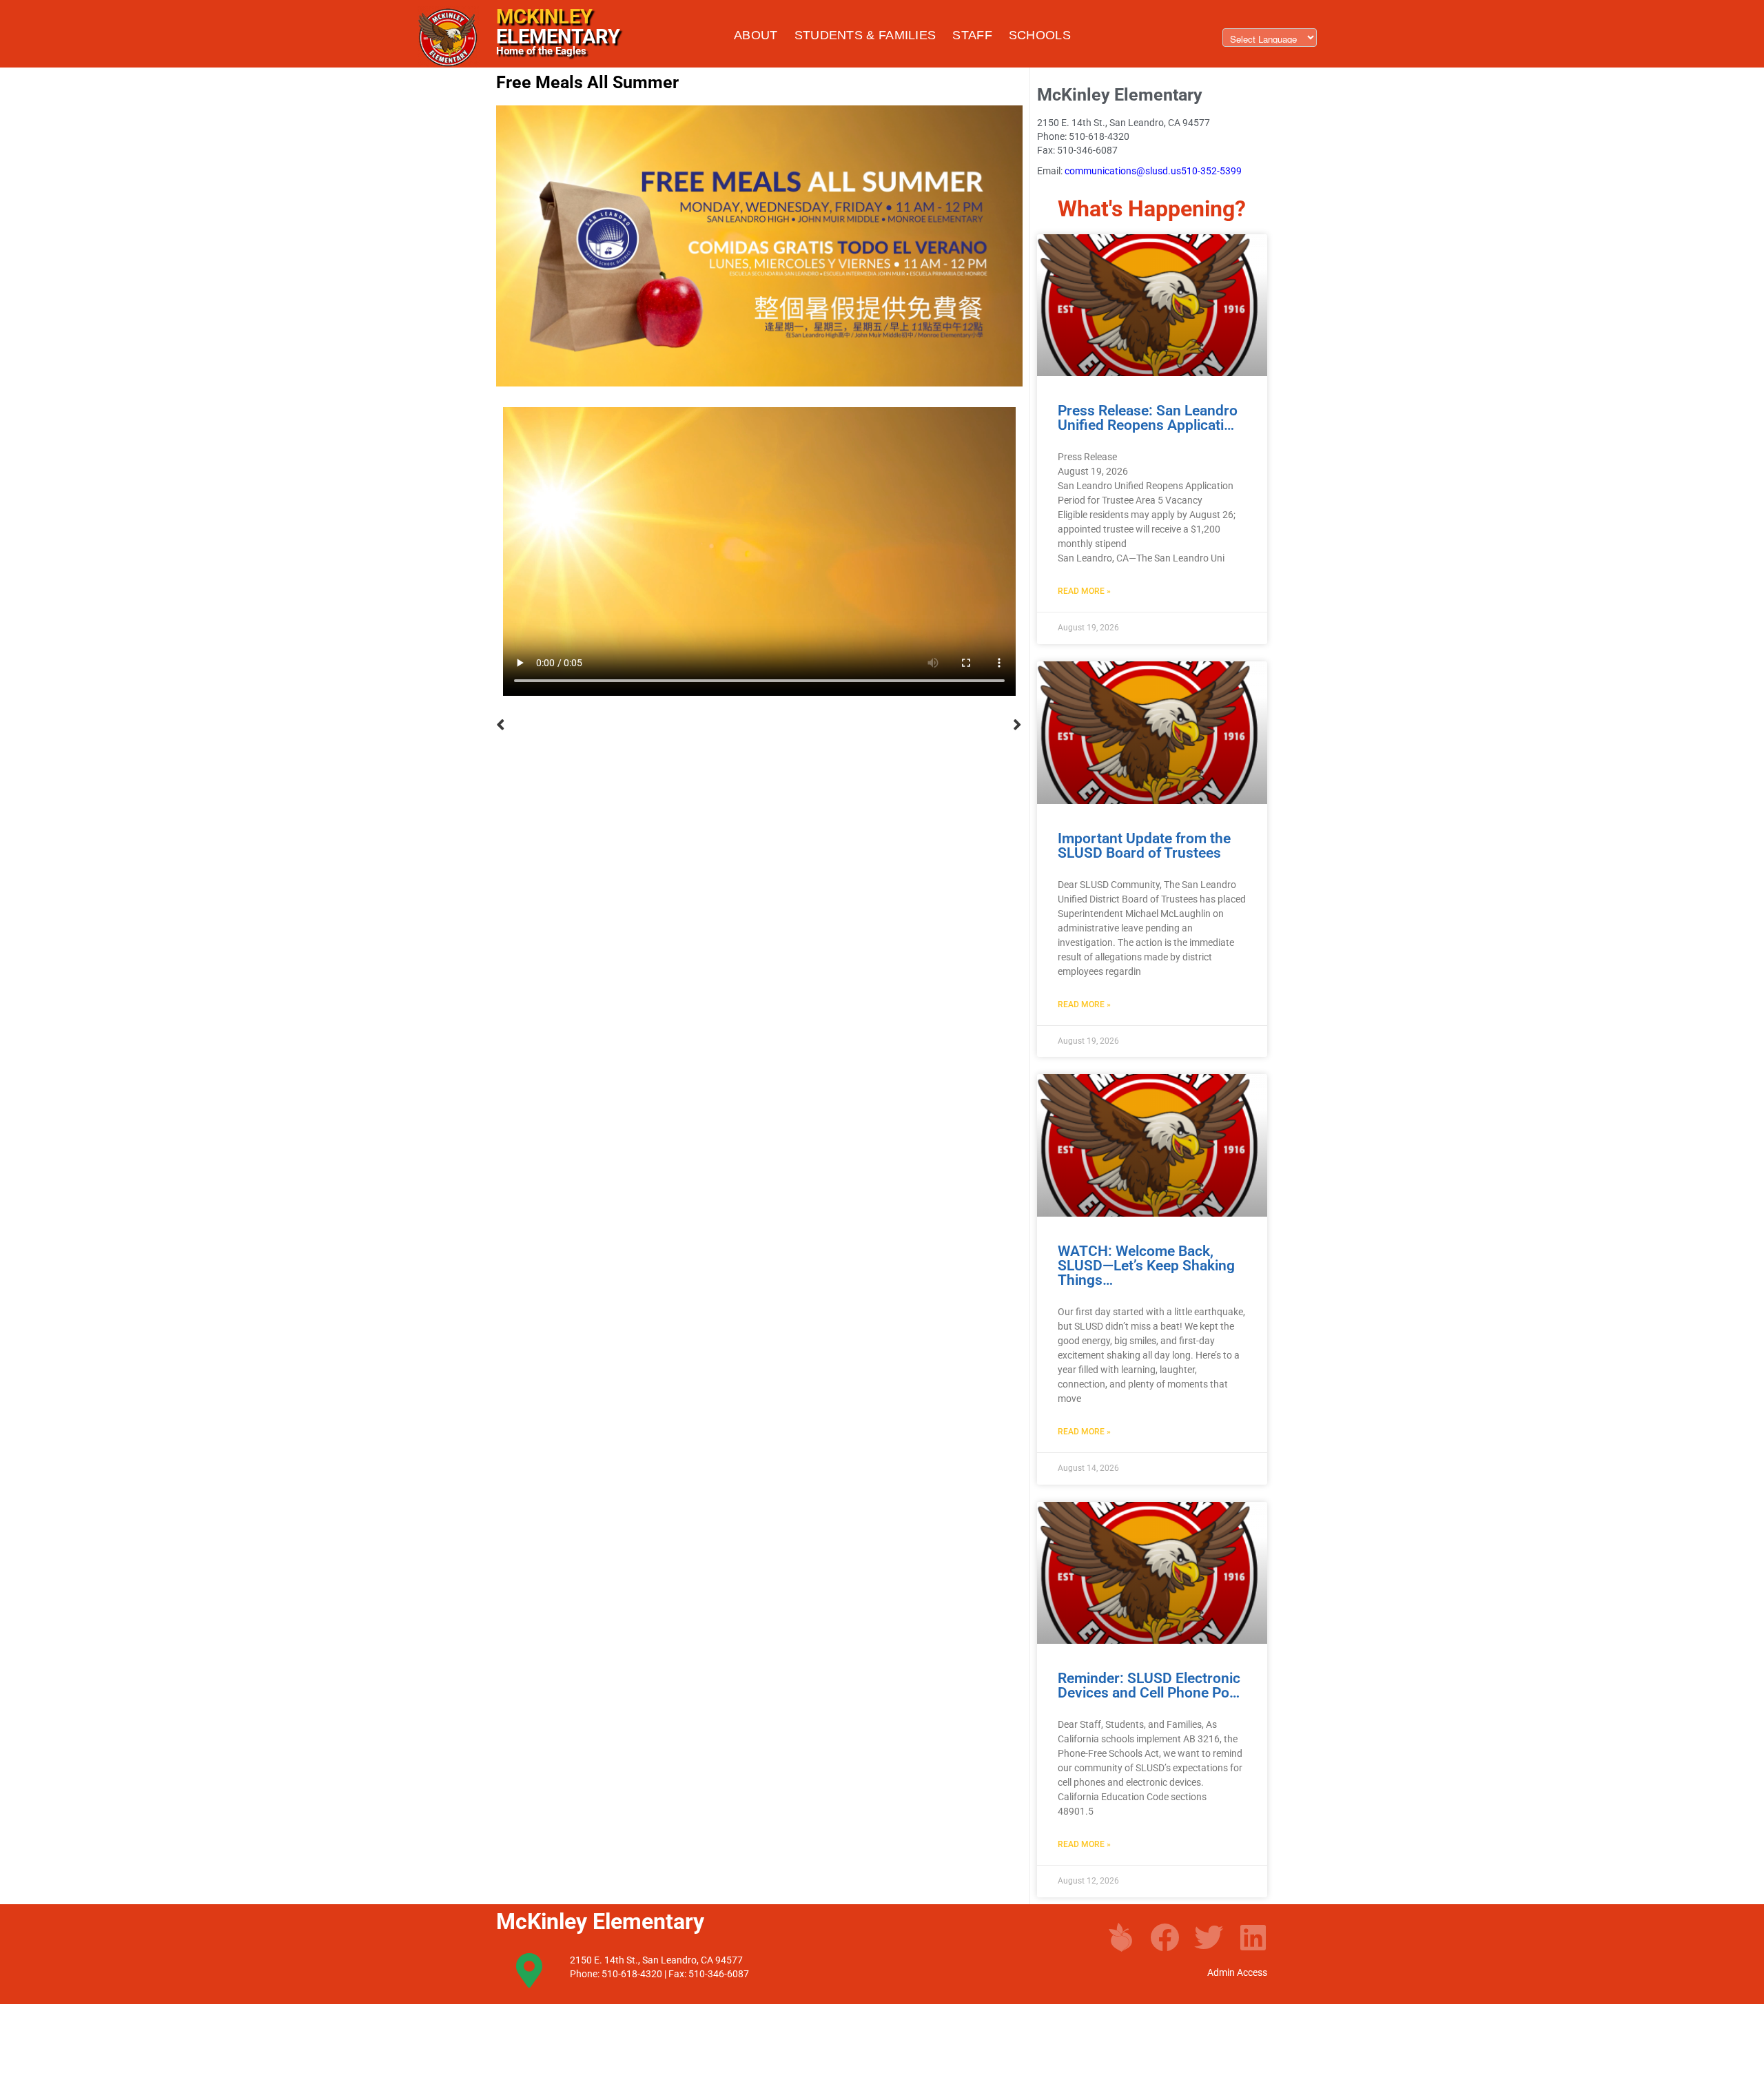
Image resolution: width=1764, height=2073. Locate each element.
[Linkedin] (1253, 1937)
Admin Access (1237, 1972)
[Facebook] (1165, 1937)
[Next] (891, 725)
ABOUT (756, 35)
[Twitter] (1209, 1937)
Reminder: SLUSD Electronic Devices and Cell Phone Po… (1149, 1685)
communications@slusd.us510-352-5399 (1153, 171)
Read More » (1084, 591)
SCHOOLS (1040, 35)
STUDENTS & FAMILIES (865, 35)
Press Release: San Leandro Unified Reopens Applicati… (1148, 418)
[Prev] (628, 725)
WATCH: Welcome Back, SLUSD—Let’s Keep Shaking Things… (1146, 1266)
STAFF (972, 35)
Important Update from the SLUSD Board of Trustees (1144, 846)
